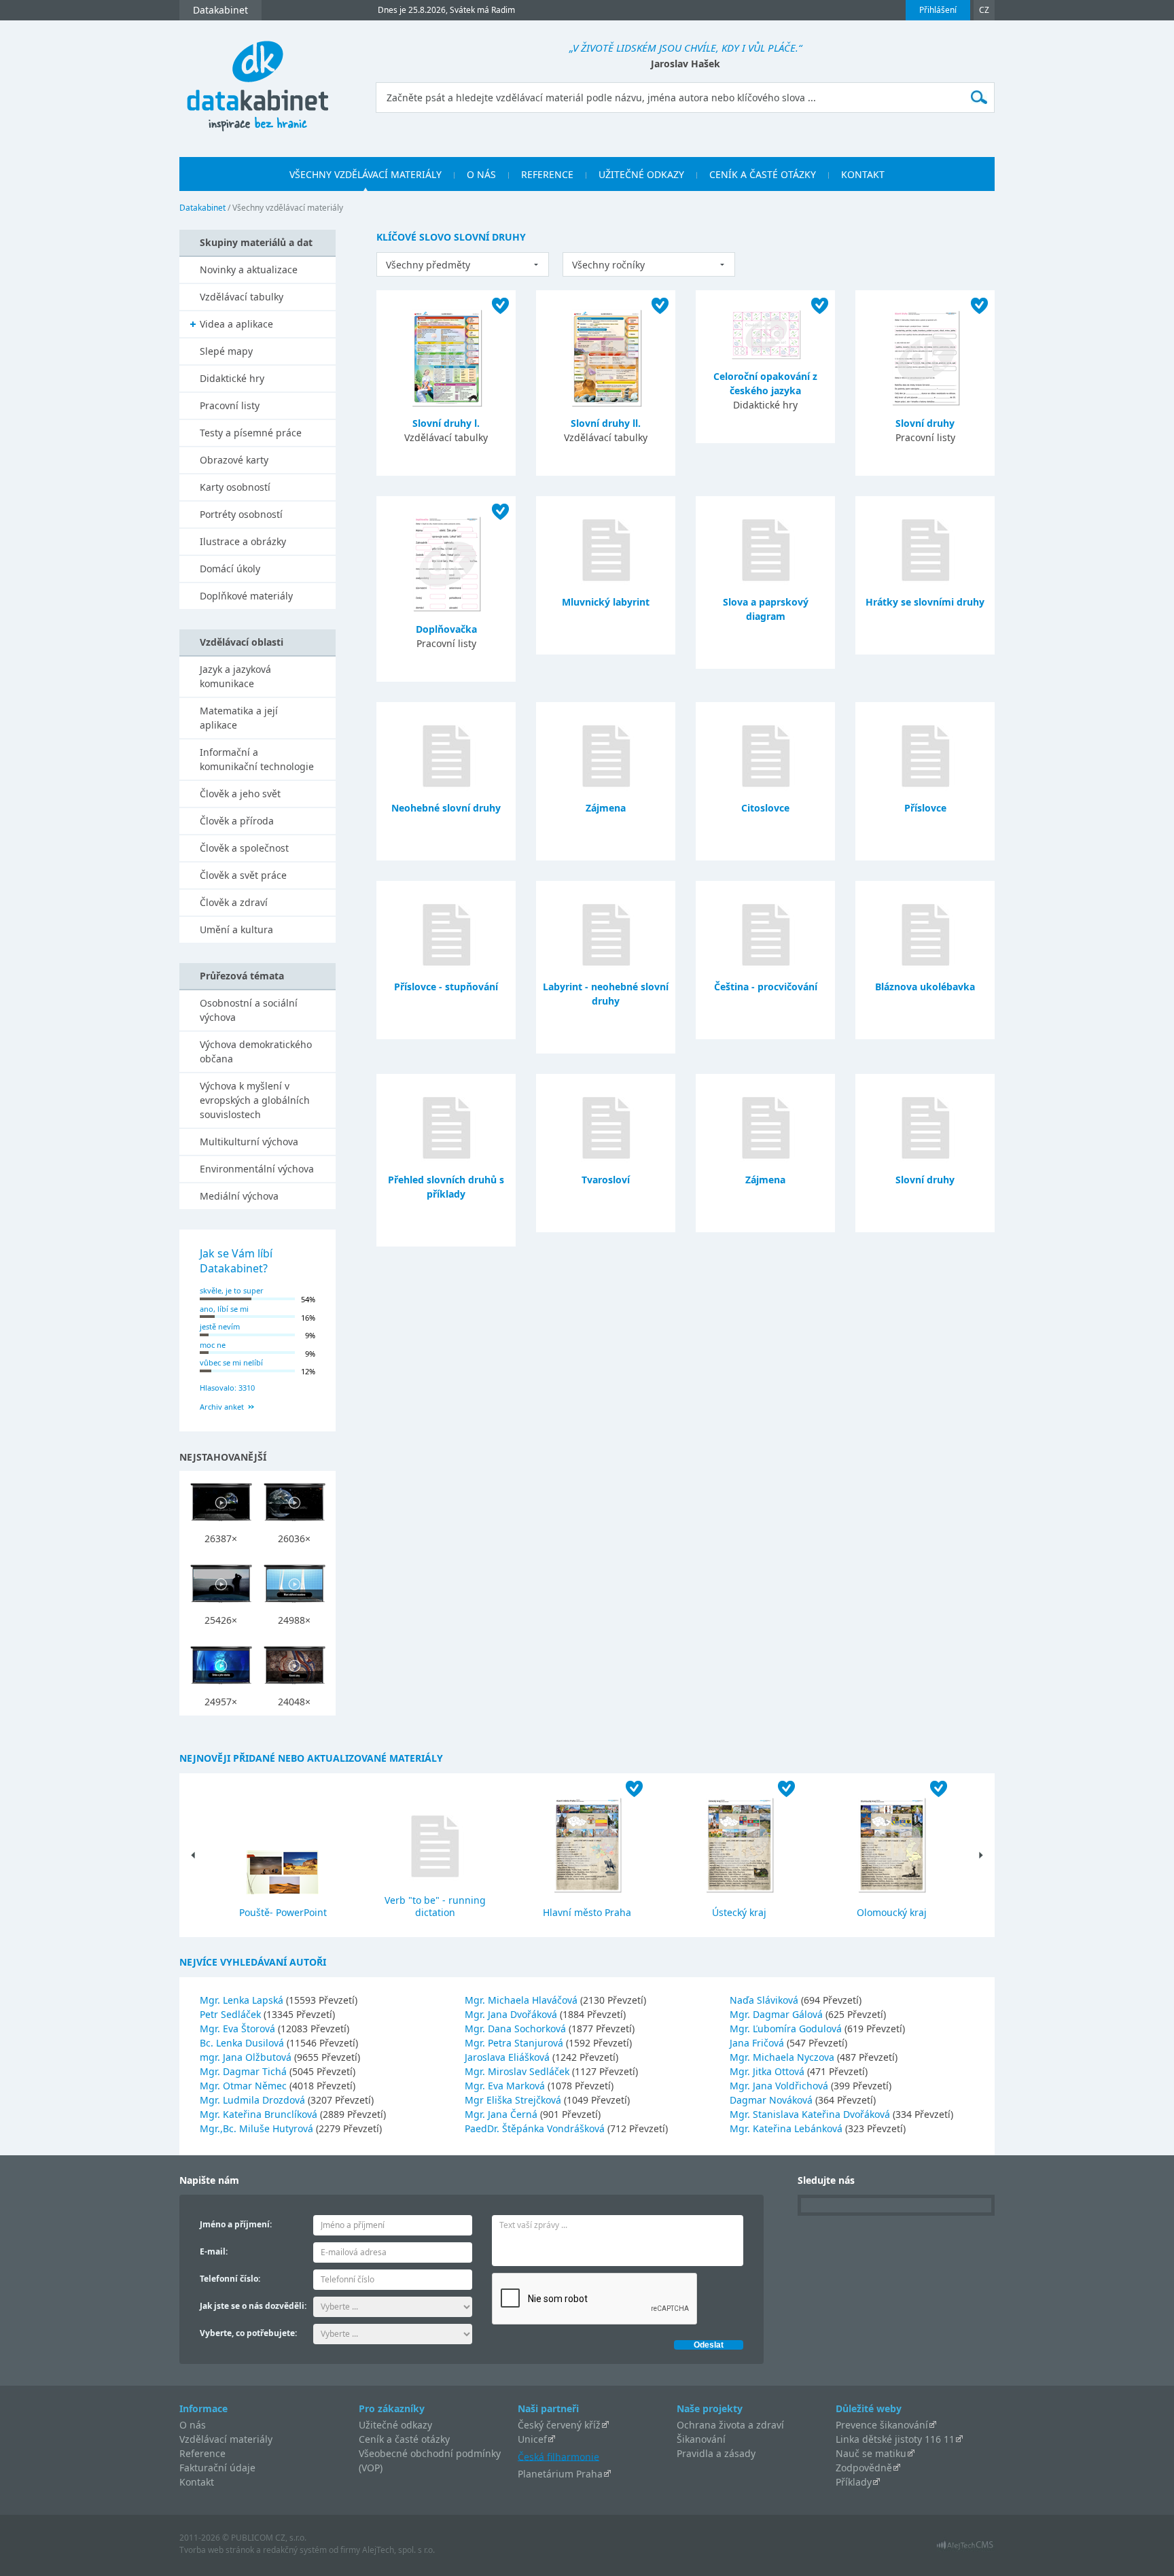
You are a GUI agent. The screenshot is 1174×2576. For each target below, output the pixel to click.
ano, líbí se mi (224, 1309)
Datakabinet (202, 208)
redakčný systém (295, 2550)
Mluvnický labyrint (606, 602)
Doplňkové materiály (246, 596)
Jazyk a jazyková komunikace (235, 676)
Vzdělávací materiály (226, 2439)
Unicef (532, 2439)
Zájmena (606, 808)
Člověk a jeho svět (240, 794)
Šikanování (701, 2439)
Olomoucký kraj (892, 1912)
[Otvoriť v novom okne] (965, 2548)
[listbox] (463, 264)
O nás (193, 2425)
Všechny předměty (428, 265)
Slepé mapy (226, 351)
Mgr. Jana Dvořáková (512, 2014)
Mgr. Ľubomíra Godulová (787, 2029)
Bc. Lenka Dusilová (243, 2043)
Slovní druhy (925, 423)
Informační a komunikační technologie (257, 759)
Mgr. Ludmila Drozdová (254, 2100)
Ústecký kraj (739, 1912)
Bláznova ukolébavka (925, 987)
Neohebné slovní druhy (446, 808)
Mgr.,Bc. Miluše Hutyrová (258, 2128)
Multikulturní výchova (249, 1142)
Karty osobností (235, 487)
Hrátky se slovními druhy (925, 602)
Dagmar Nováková (772, 2100)
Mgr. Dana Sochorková (517, 2029)
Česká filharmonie (558, 2456)
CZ (984, 10)
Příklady (854, 2482)
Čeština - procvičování (766, 987)
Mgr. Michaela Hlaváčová (522, 2000)
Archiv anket (222, 1407)
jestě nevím (220, 1326)
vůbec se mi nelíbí (231, 1362)
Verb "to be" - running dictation (435, 1906)
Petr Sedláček (232, 2014)
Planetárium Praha (560, 2474)
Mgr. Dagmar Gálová (778, 2014)
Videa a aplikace (236, 324)
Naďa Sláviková (765, 2000)
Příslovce (925, 808)
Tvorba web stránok (217, 2550)
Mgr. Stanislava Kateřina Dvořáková (811, 2114)
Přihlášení (938, 10)
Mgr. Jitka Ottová (768, 2071)
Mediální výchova (239, 1196)
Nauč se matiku (871, 2453)
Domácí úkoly (230, 569)
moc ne (213, 1345)
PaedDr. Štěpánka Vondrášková (536, 2128)
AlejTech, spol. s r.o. (398, 2550)
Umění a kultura (236, 929)
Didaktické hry (232, 378)
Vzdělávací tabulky (242, 297)
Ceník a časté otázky (404, 2439)
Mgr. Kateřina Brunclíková (260, 2114)
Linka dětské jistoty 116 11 (895, 2439)
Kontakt (197, 2482)
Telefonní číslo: (230, 2279)
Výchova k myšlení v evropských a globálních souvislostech (255, 1100)
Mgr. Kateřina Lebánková (787, 2128)
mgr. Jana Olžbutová (247, 2057)
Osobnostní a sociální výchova (249, 1010)
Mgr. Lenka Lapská (243, 2000)
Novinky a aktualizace (249, 269)
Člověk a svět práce (243, 875)
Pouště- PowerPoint (283, 1912)
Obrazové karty (234, 460)
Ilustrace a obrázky (243, 541)
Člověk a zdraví (234, 902)
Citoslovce (765, 808)
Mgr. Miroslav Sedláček (518, 2071)
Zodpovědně (864, 2468)
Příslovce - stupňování (446, 987)
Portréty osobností (241, 514)
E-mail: (214, 2251)
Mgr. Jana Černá (502, 2114)
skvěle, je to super (232, 1290)
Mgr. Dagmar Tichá (245, 2071)
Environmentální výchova (257, 1169)
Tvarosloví (606, 1180)
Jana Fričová (758, 2043)
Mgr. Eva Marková (506, 2086)
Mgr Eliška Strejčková (514, 2100)
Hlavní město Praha (587, 1912)
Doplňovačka (446, 629)
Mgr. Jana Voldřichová (780, 2086)
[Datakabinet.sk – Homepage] (257, 79)
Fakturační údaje (217, 2468)
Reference (202, 2453)
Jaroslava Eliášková (509, 2057)
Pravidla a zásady (716, 2453)
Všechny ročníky (608, 265)
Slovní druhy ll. (606, 423)
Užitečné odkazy (395, 2425)
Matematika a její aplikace (239, 718)
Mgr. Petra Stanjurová (515, 2043)
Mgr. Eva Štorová (239, 2029)
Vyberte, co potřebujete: (248, 2333)
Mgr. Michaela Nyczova (783, 2057)
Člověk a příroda (237, 821)
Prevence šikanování (882, 2425)
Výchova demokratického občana (256, 1051)
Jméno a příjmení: (236, 2224)
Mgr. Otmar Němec (245, 2086)
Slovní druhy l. (446, 423)
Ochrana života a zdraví (730, 2425)
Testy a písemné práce (251, 433)
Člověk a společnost (244, 848)
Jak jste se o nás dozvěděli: (253, 2306)
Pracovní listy (230, 405)
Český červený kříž (559, 2425)
